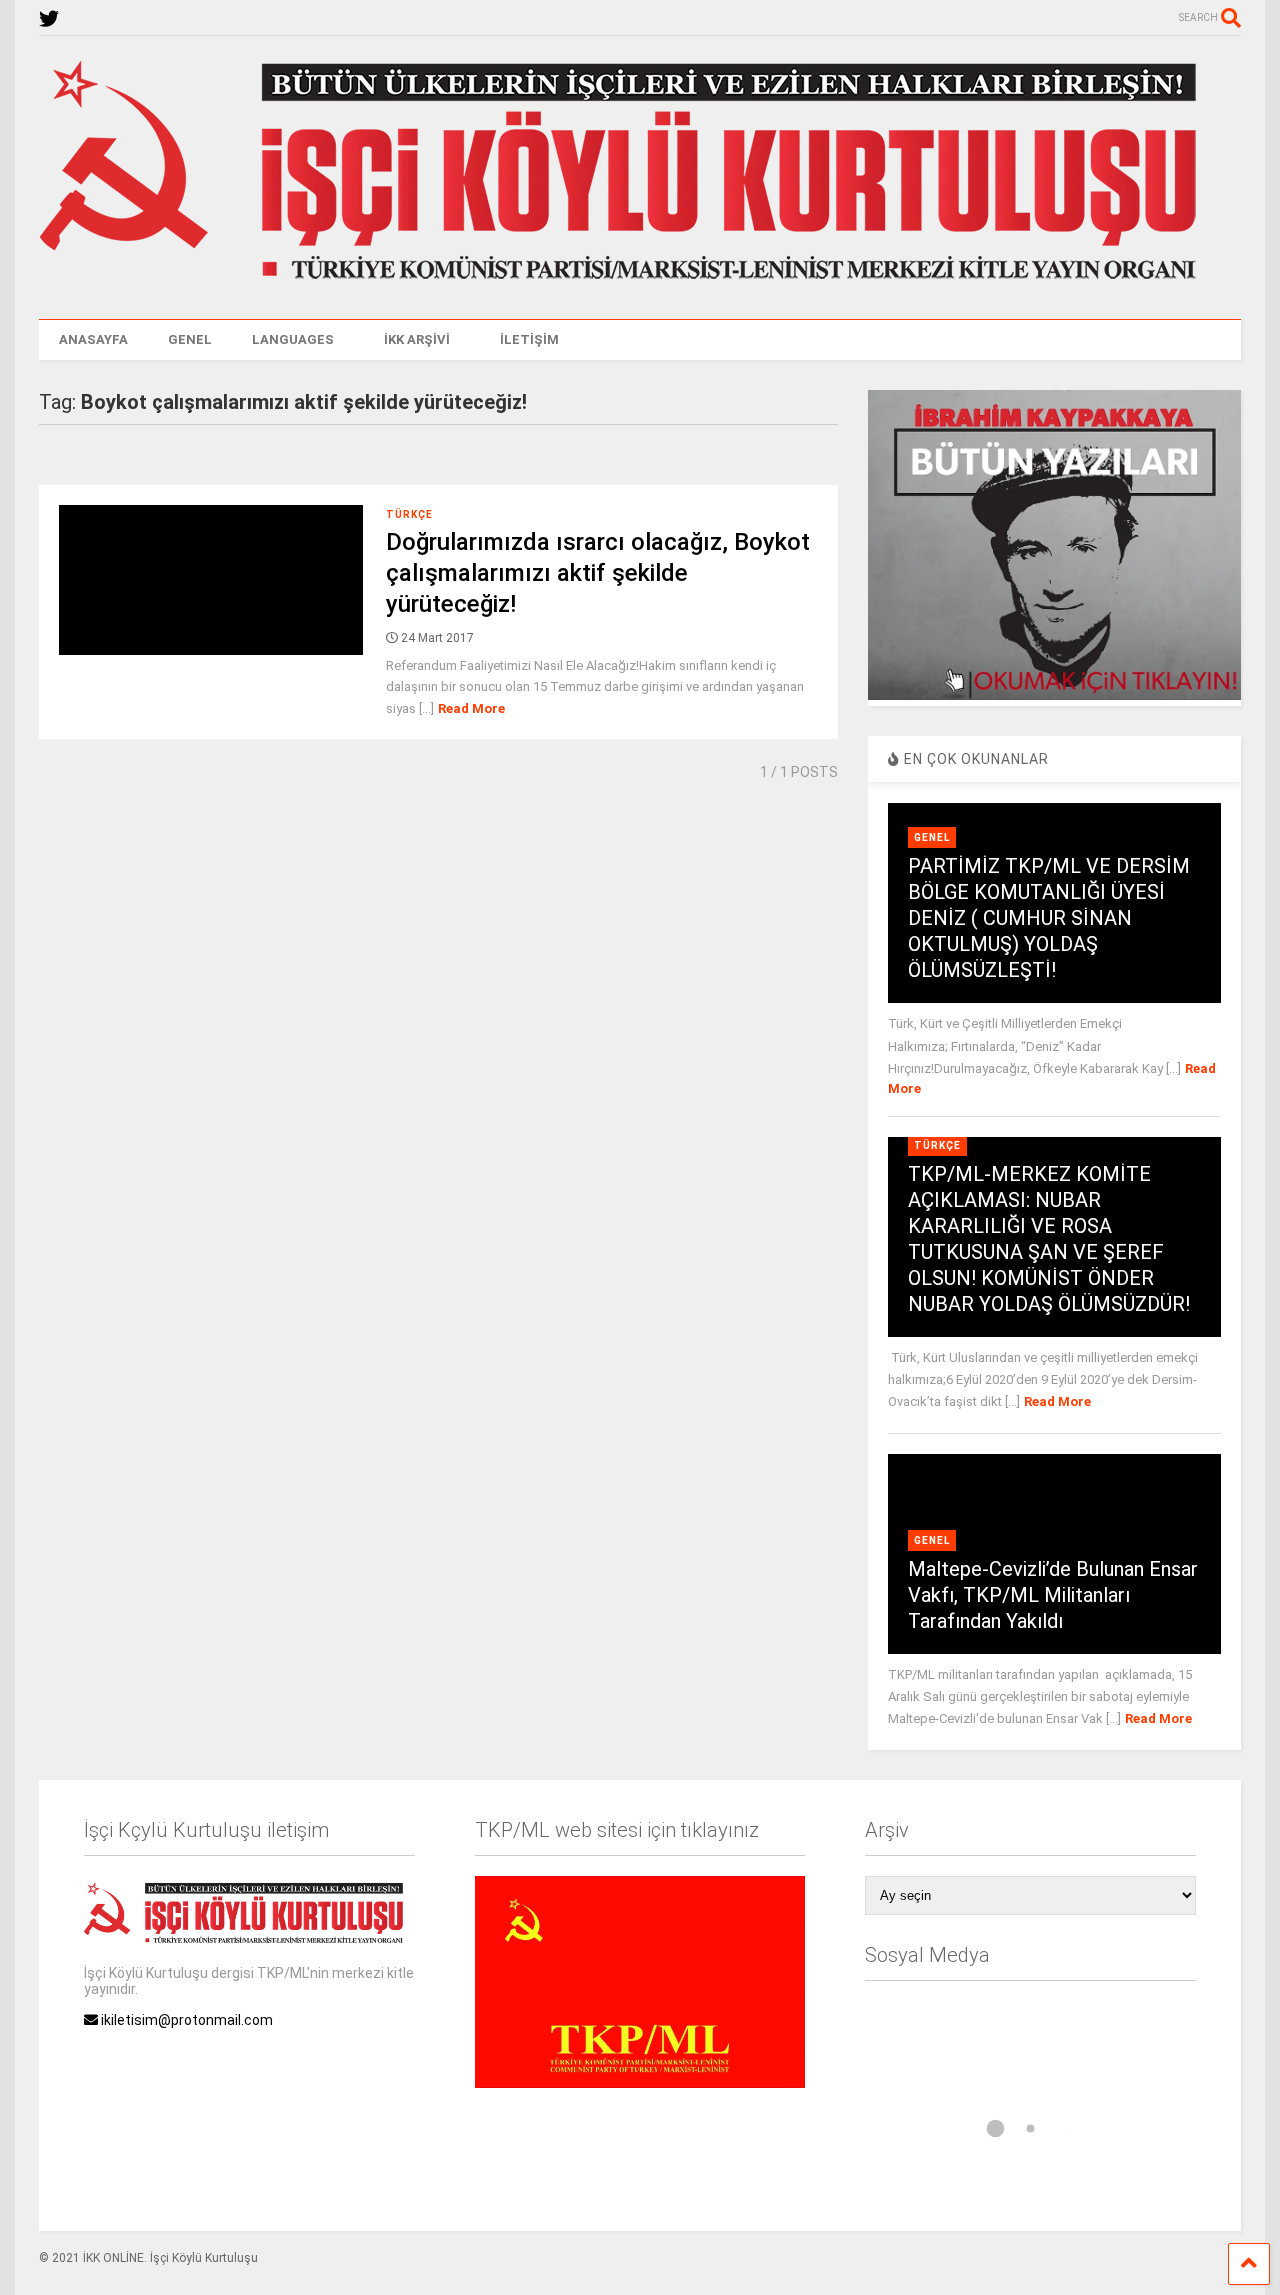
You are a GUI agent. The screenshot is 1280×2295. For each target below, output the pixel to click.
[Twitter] (49, 19)
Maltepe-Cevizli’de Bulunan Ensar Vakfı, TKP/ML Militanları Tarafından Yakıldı (1053, 1595)
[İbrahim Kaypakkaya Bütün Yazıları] (1054, 695)
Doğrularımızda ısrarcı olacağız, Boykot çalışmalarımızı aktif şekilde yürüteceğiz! (598, 573)
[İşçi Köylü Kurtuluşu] (640, 284)
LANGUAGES (293, 339)
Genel (932, 837)
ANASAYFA (93, 339)
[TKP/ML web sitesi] (640, 2083)
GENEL (190, 339)
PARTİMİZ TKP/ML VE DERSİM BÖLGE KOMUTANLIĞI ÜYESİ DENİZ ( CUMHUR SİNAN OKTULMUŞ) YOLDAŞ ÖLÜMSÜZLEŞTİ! (1049, 918)
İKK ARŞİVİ (417, 339)
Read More (471, 708)
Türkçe (409, 514)
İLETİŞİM (529, 339)
